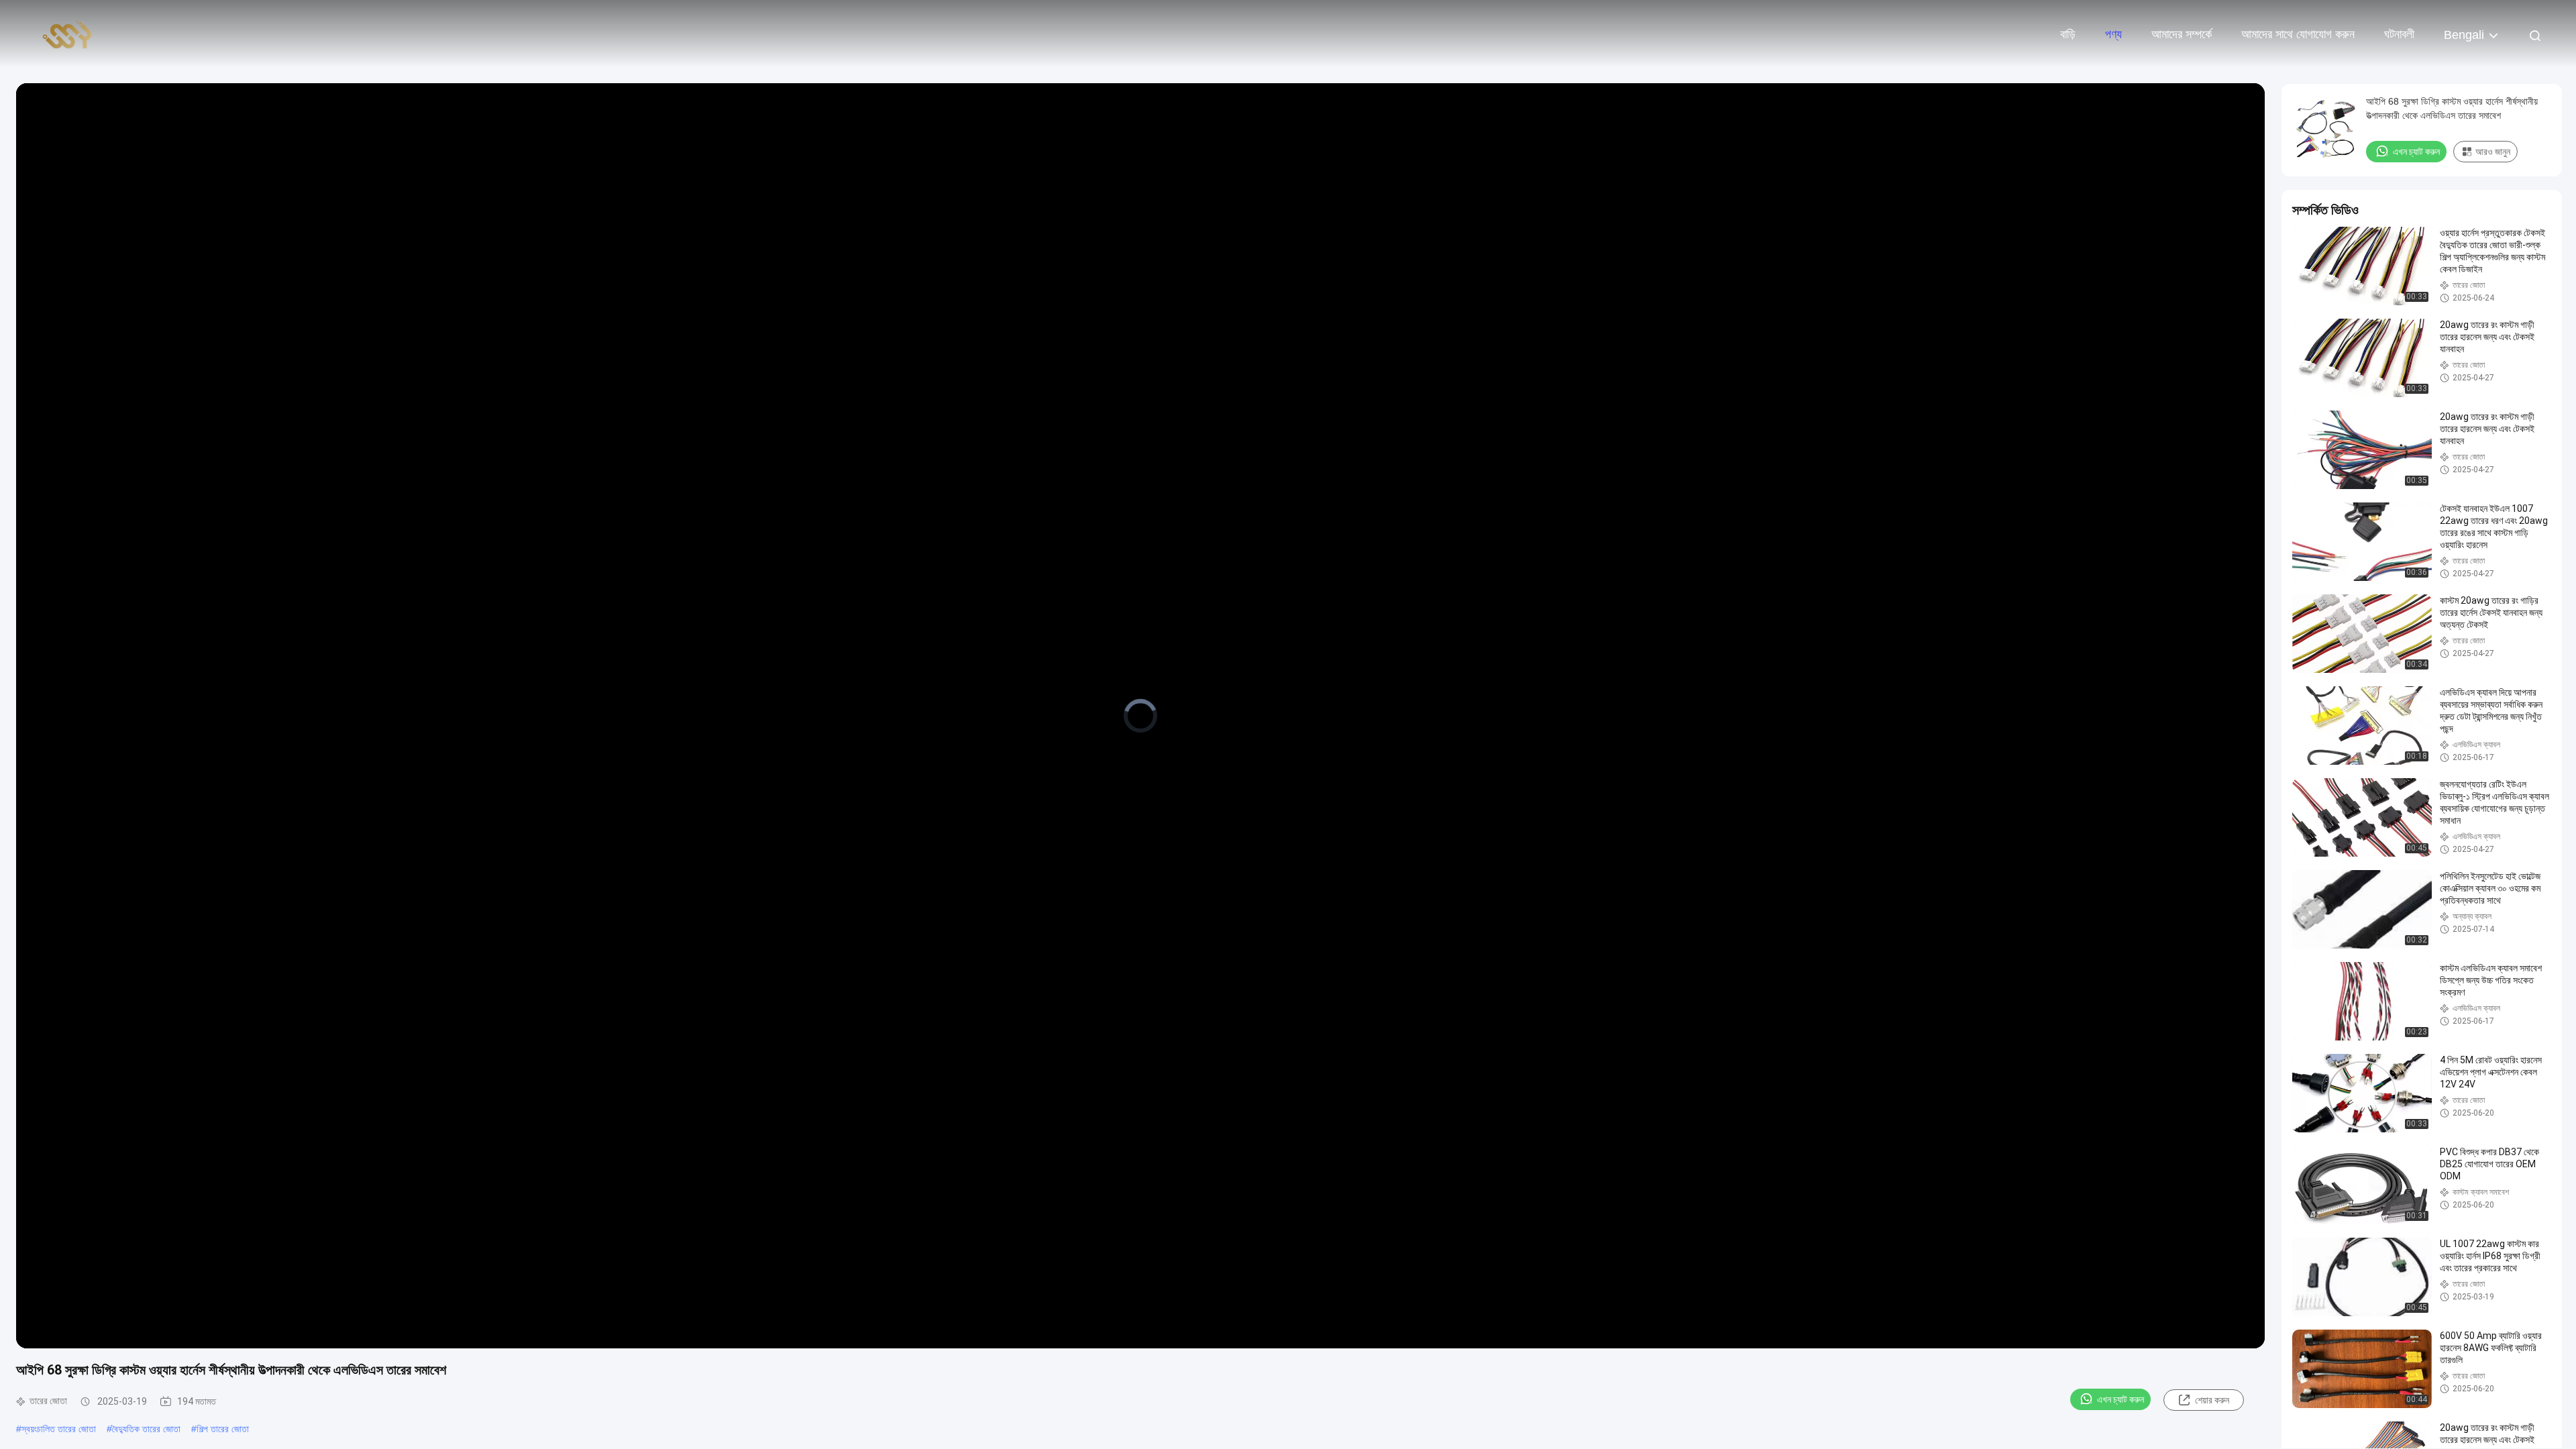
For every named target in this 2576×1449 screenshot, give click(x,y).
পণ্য (2113, 34)
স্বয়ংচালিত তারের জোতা (59, 1429)
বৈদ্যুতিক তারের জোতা (146, 1429)
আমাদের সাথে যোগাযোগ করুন (2298, 34)
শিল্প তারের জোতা (223, 1429)
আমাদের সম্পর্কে (2182, 34)
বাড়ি (2068, 34)
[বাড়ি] (67, 34)
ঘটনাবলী (2399, 34)
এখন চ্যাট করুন (2121, 1399)
